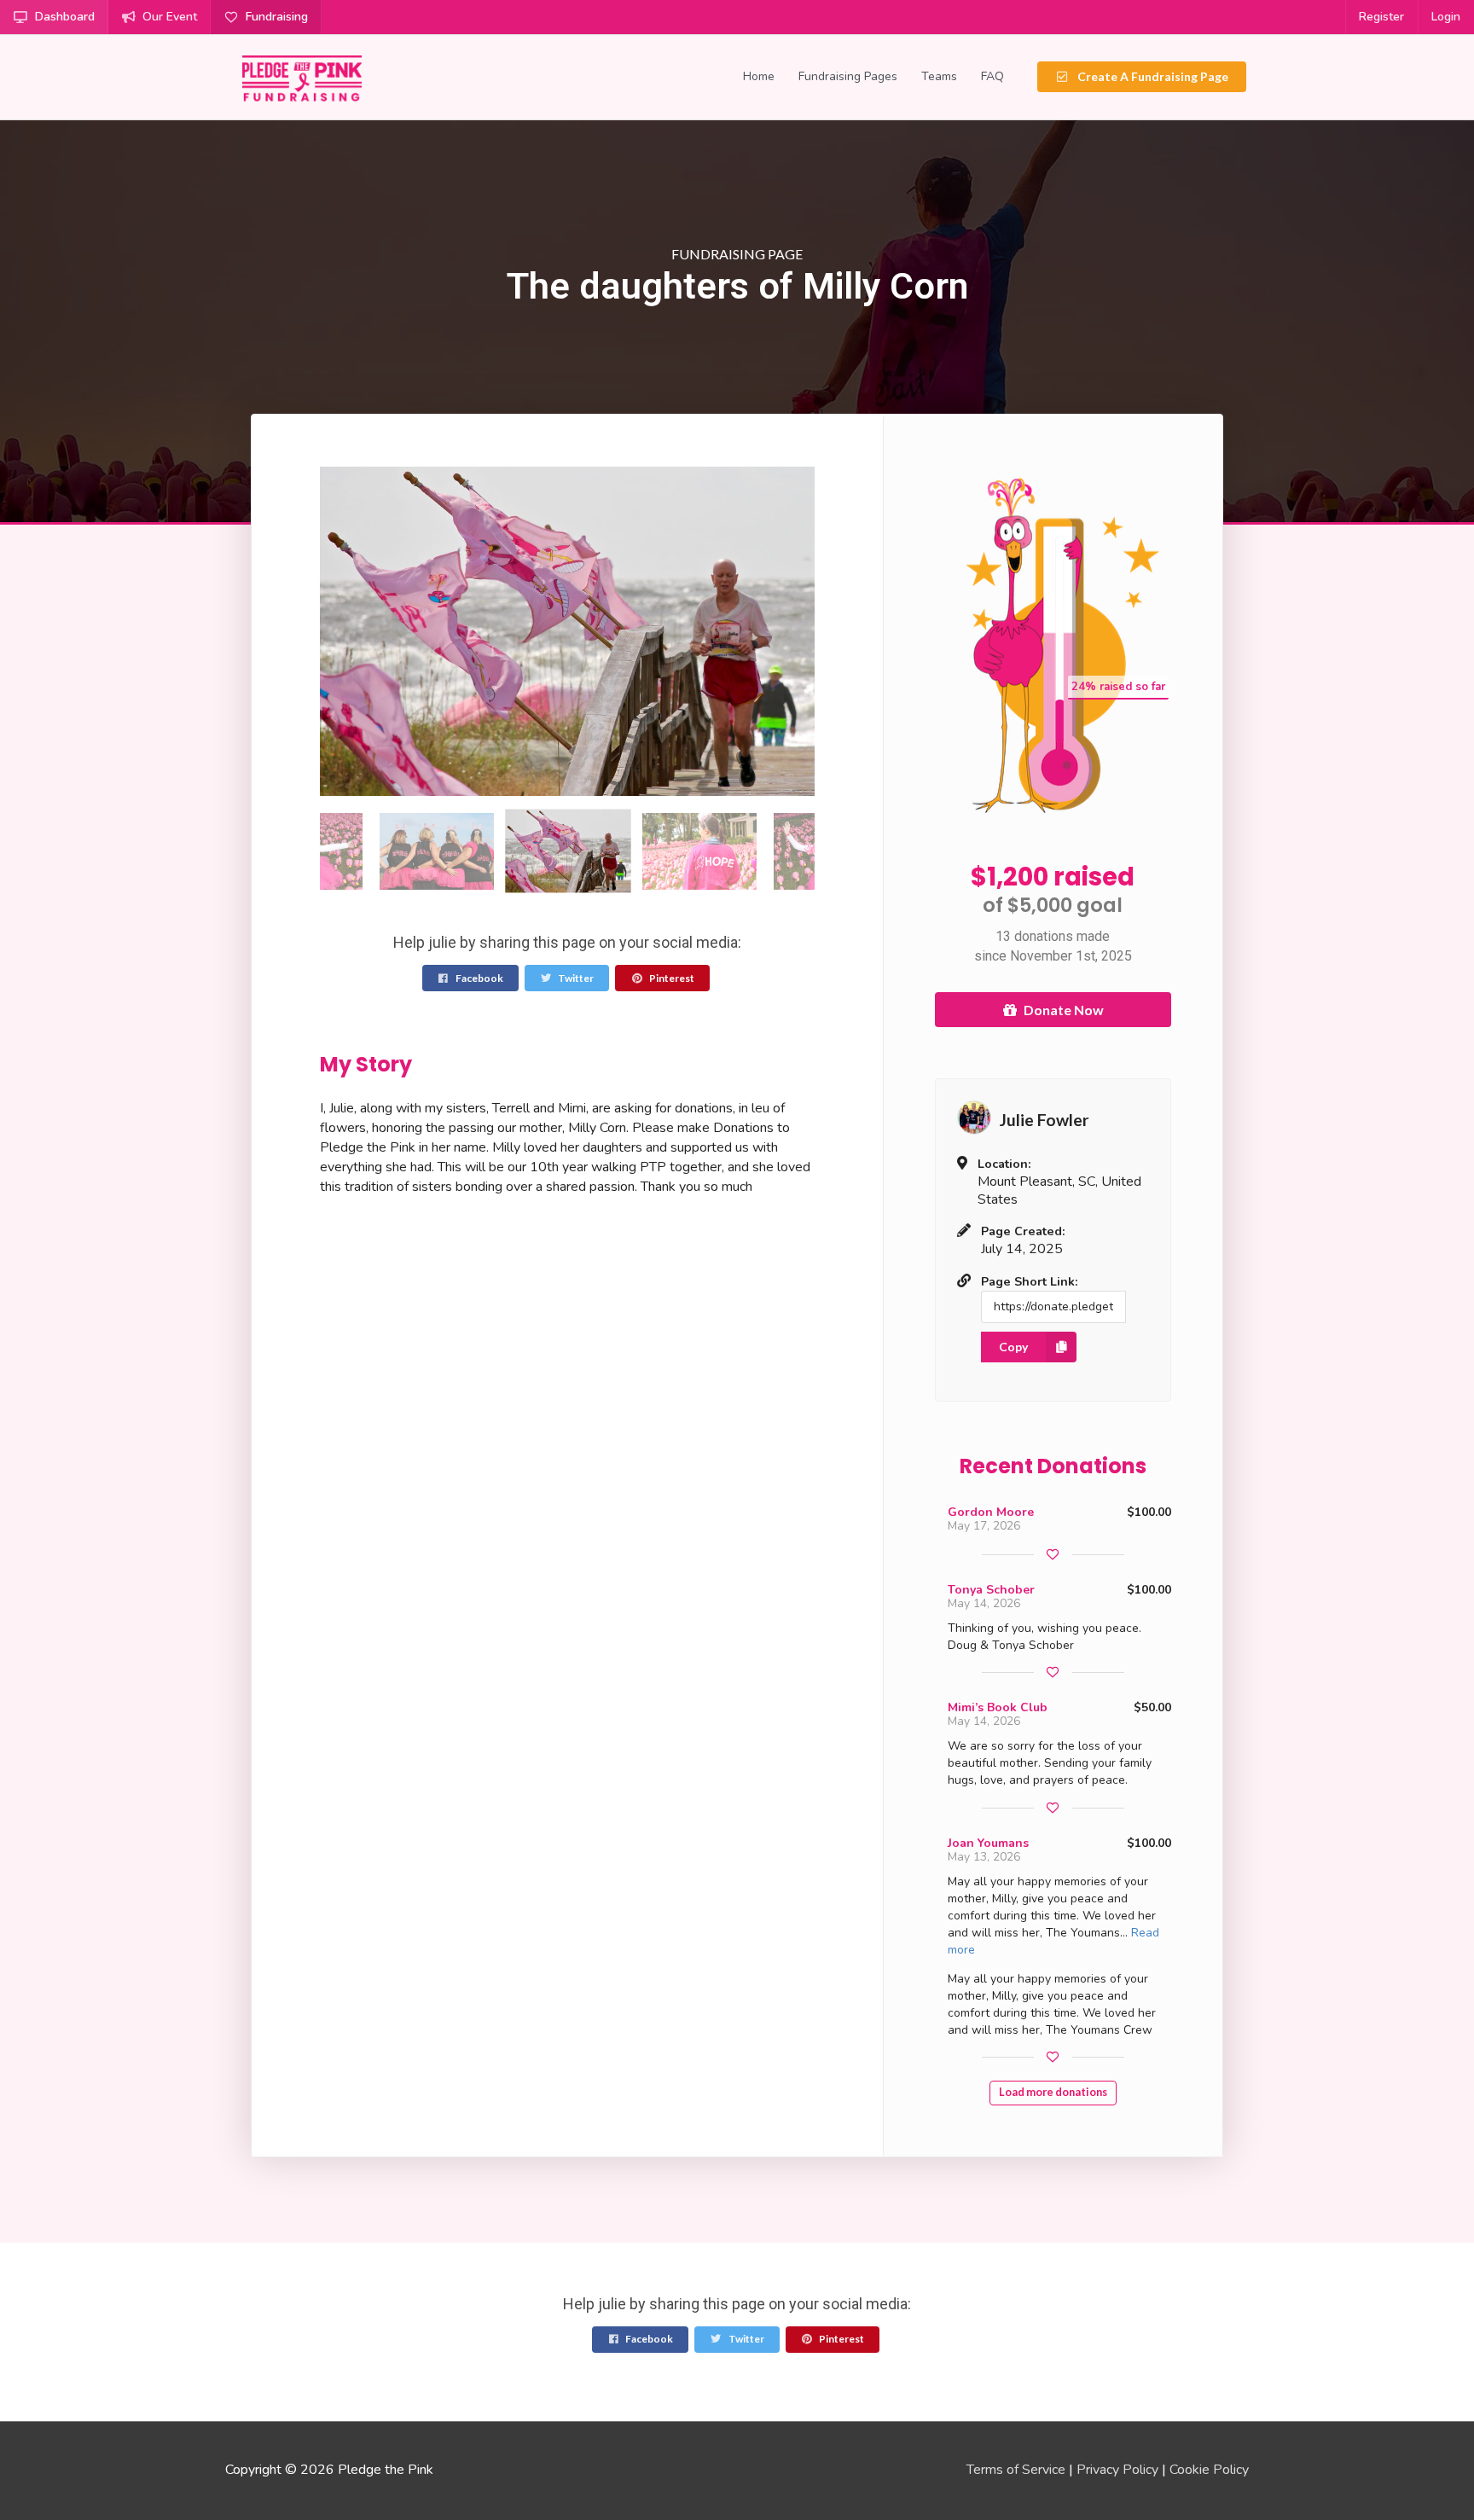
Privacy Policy (1117, 2470)
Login (1446, 17)
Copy (1013, 1347)
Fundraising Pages (848, 76)
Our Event (170, 17)
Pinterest (671, 978)
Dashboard (65, 17)
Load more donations (1053, 2092)
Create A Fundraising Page (1152, 76)
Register (1381, 17)
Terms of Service (1016, 2470)
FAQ (992, 76)
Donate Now (1064, 1010)
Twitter (575, 978)
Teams (939, 76)
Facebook (479, 978)
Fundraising (277, 17)
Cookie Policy (1209, 2470)
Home (759, 76)
